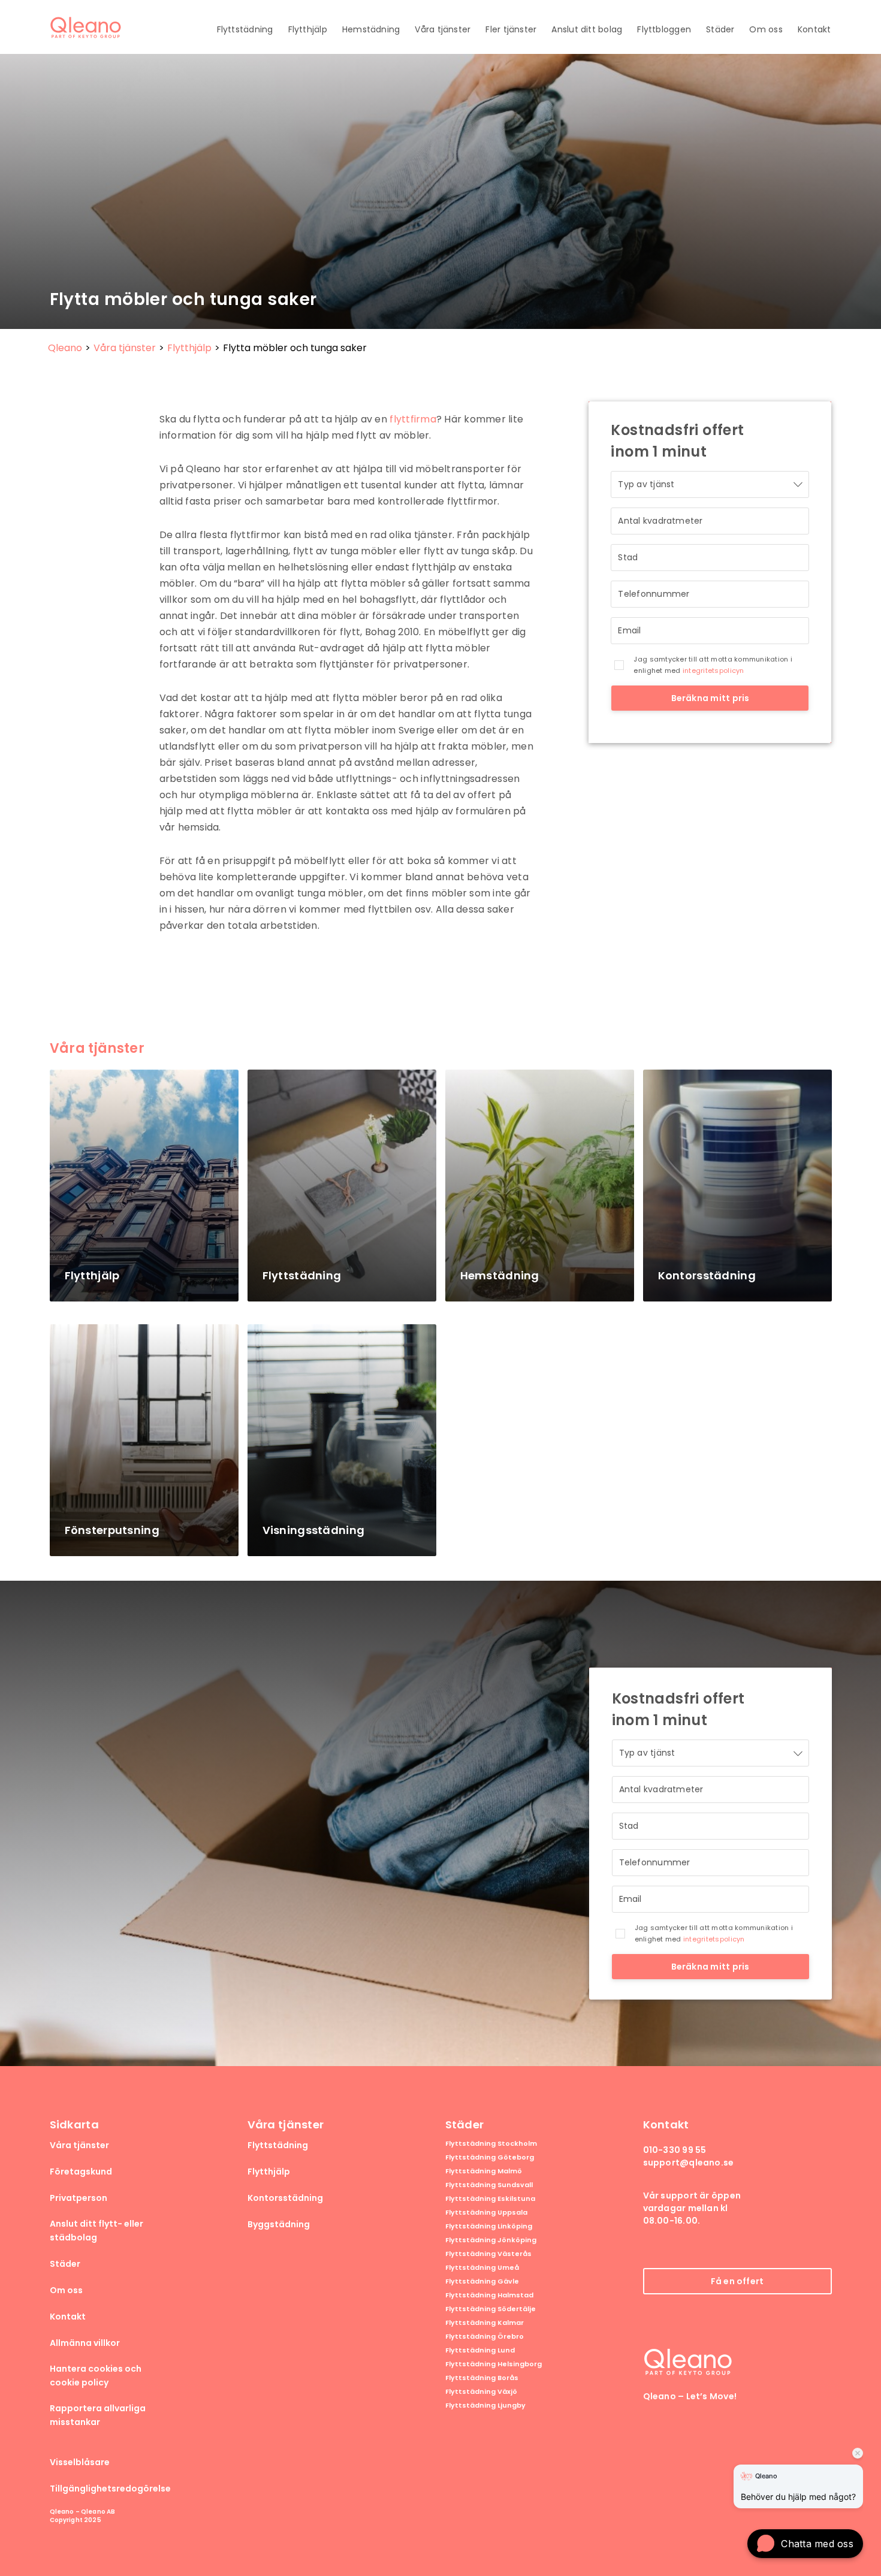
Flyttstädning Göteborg (490, 2157)
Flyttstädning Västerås (488, 2254)
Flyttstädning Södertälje (491, 2309)
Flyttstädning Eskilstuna (490, 2199)
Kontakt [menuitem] (814, 29)
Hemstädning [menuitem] (371, 29)
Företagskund (81, 2172)
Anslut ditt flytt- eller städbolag (96, 2231)
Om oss (66, 2290)
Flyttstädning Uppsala (486, 2213)
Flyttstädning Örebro (485, 2337)
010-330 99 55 (675, 2150)
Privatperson (79, 2198)
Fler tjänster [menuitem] (511, 29)
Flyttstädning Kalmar (485, 2323)
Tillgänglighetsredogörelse (110, 2489)
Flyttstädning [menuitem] (245, 29)
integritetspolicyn (713, 671)
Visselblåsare (80, 2462)
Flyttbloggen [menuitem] (664, 29)
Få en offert (737, 2281)
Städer (65, 2264)
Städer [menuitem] (720, 29)
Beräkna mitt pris (710, 698)
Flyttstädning (278, 2145)
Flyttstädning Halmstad (489, 2295)
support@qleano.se (689, 2163)
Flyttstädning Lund (480, 2350)
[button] (805, 2544)
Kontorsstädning (285, 2198)
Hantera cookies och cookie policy (96, 2376)
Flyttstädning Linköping (489, 2226)
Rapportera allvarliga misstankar (98, 2415)
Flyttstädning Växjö (481, 2392)
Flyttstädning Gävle (482, 2281)
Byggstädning (279, 2224)
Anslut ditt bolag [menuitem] (587, 29)
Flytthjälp (269, 2172)
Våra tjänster (79, 2145)
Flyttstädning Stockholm (491, 2144)
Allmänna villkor (85, 2343)
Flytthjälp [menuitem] (308, 29)
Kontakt (68, 2317)
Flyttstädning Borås (482, 2378)
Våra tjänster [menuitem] (443, 29)
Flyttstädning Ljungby (485, 2406)
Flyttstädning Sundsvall (489, 2185)
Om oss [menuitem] (766, 29)
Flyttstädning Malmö (484, 2171)
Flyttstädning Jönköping (491, 2240)
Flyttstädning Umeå (482, 2268)
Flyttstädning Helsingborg (494, 2364)
